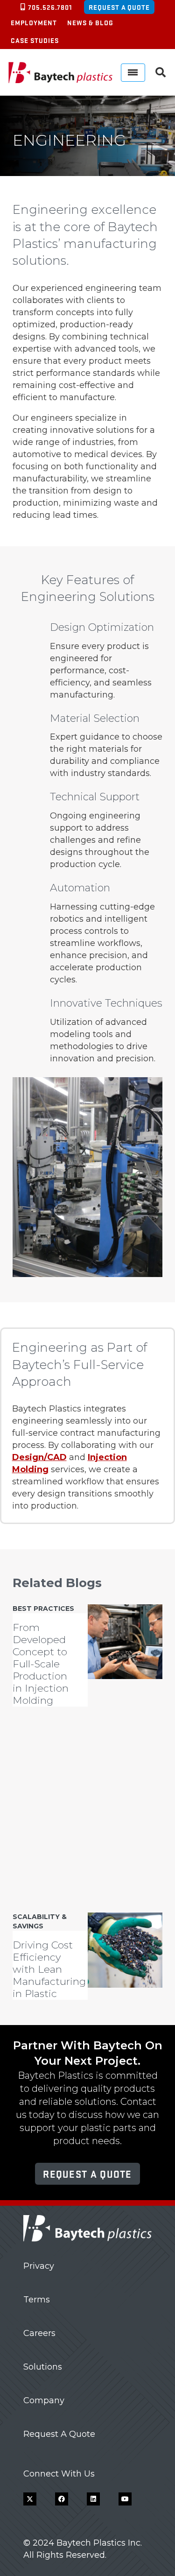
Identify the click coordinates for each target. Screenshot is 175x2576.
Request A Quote (59, 2434)
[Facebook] (62, 2499)
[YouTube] (125, 2499)
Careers (39, 2333)
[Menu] (133, 73)
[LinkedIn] (93, 2499)
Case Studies (35, 40)
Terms (37, 2300)
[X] (30, 2499)
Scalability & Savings (40, 1921)
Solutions (43, 2367)
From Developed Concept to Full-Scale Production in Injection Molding (41, 1663)
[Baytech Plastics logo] (60, 72)
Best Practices (43, 1609)
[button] (161, 72)
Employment (34, 22)
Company (44, 2400)
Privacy (39, 2266)
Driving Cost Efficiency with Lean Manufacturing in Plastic (49, 1969)
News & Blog (90, 22)
